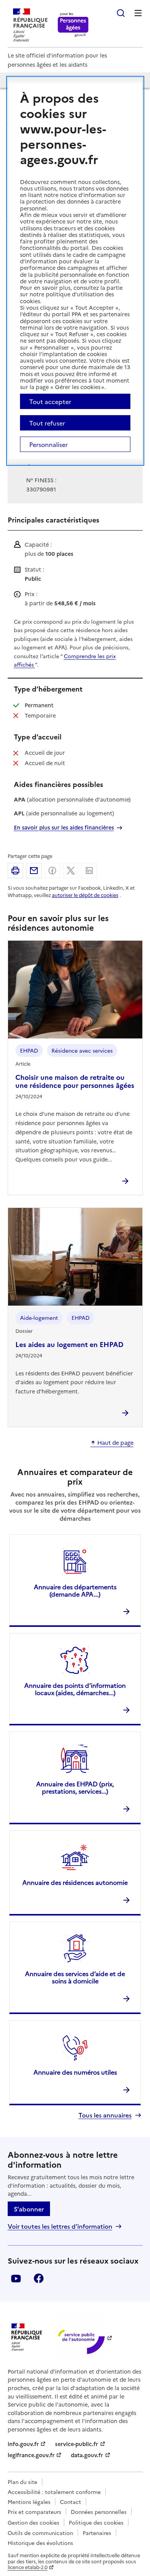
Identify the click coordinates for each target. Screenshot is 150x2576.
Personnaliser (48, 444)
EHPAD (29, 1050)
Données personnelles (99, 2512)
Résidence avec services (82, 1050)
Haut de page (115, 1443)
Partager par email (34, 871)
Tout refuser (47, 423)
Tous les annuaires (105, 2115)
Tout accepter (50, 401)
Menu (138, 13)
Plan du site (22, 2482)
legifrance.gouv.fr (31, 2455)
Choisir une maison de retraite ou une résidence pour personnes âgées (75, 1081)
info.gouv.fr (23, 2444)
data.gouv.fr (87, 2455)
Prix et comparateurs (34, 2512)
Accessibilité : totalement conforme (54, 2492)
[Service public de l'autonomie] (80, 2337)
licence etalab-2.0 (28, 2567)
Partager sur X (71, 871)
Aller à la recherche (121, 13)
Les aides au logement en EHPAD (69, 1344)
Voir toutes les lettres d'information (60, 2226)
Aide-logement (39, 1318)
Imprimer (15, 871)
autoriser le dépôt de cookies (85, 895)
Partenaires (97, 2533)
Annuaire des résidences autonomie (75, 1882)
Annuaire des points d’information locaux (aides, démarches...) (75, 1689)
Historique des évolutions (40, 2543)
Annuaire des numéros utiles (75, 2072)
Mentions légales (29, 2502)
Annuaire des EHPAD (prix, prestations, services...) (75, 1787)
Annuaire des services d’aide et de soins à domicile (75, 1977)
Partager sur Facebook (52, 871)
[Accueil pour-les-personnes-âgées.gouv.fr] (73, 25)
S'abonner (29, 2209)
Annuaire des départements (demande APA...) (75, 1590)
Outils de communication (40, 2533)
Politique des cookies (96, 2522)
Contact (71, 2502)
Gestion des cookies (33, 2522)
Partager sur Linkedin (89, 871)
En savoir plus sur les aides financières (64, 827)
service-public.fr (77, 2444)
